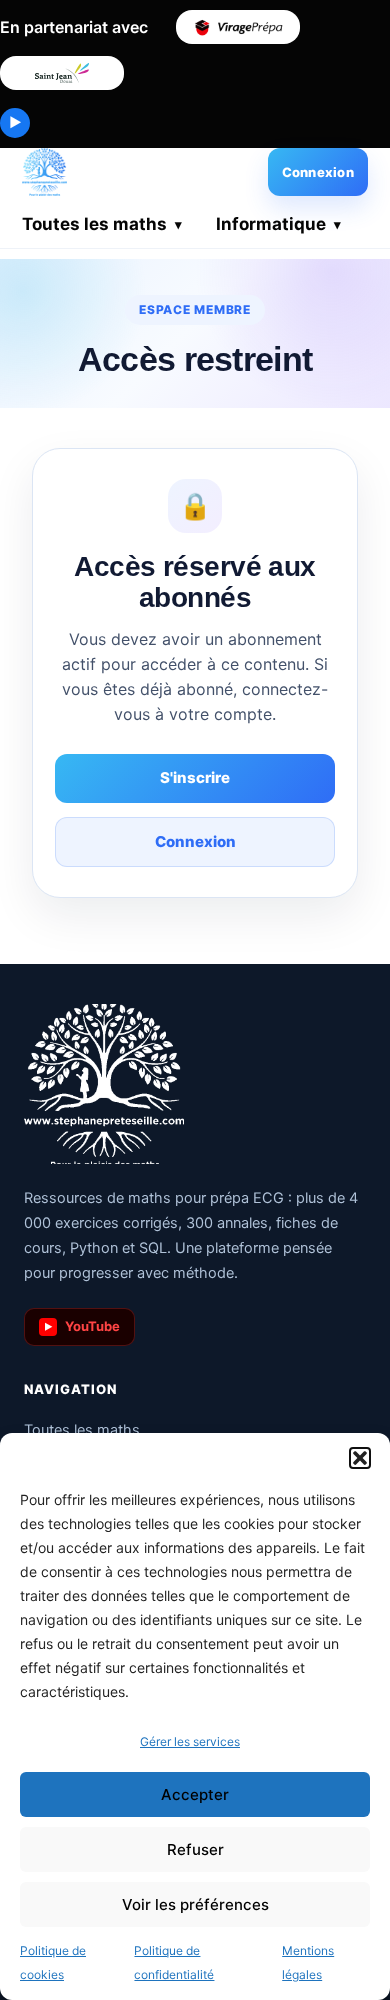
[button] (360, 1458)
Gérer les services (190, 1741)
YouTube (82, 1326)
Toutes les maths (94, 224)
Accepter (195, 1794)
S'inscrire (195, 777)
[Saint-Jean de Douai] (62, 73)
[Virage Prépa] (238, 27)
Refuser (195, 1849)
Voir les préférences (195, 1904)
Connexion (318, 172)
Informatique (271, 224)
